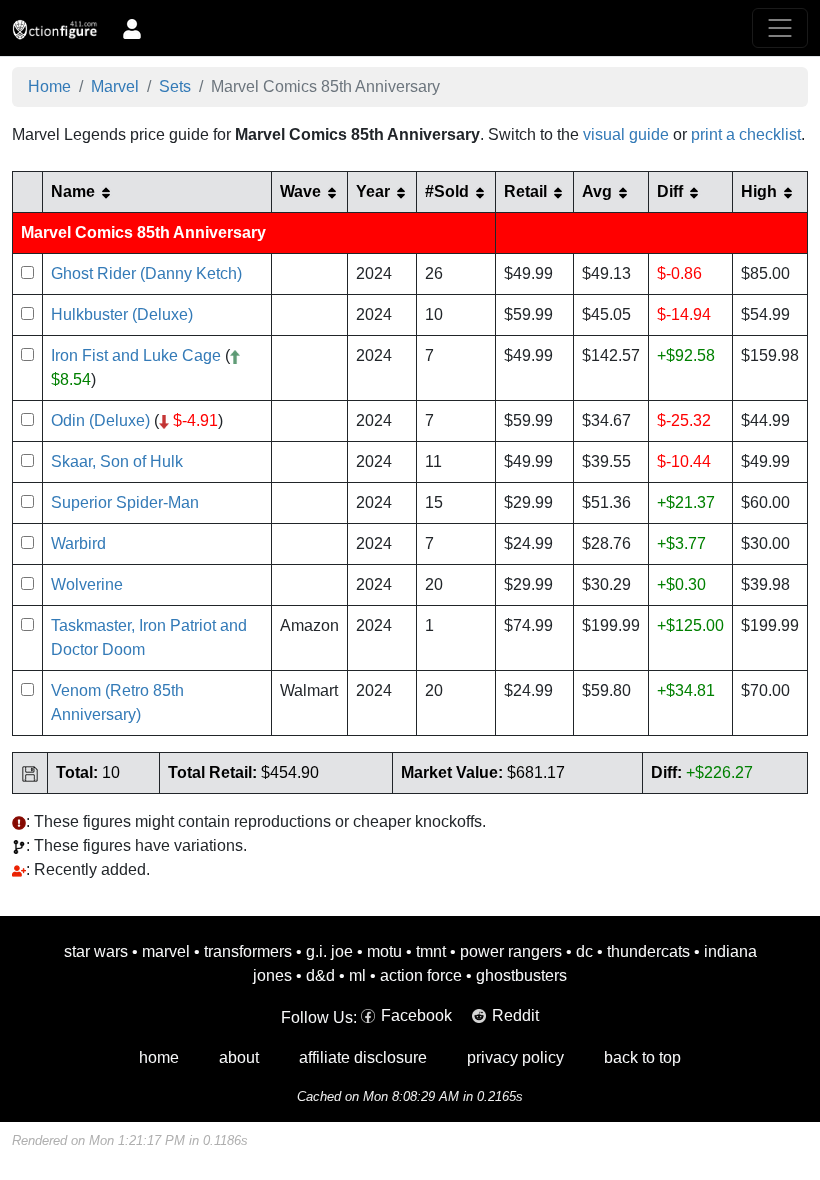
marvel (166, 951)
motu (384, 951)
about (239, 1057)
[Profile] (132, 28)
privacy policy (515, 1057)
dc (584, 951)
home (159, 1057)
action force (421, 975)
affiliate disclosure (363, 1057)
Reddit (515, 1015)
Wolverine (87, 584)
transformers (248, 951)
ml (357, 975)
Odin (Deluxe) (100, 420)
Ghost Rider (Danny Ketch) (146, 273)
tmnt (431, 951)
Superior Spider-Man (125, 502)
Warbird (78, 543)
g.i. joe (329, 951)
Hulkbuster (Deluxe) (122, 314)
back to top (642, 1057)
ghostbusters (521, 975)
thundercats (648, 951)
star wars (96, 951)
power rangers (511, 951)
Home (49, 86)
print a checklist (746, 134)
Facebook (416, 1015)
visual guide (626, 134)
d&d (320, 975)
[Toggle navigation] (780, 28)
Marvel (115, 86)
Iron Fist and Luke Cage (136, 355)
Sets (175, 86)
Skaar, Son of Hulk (117, 461)
